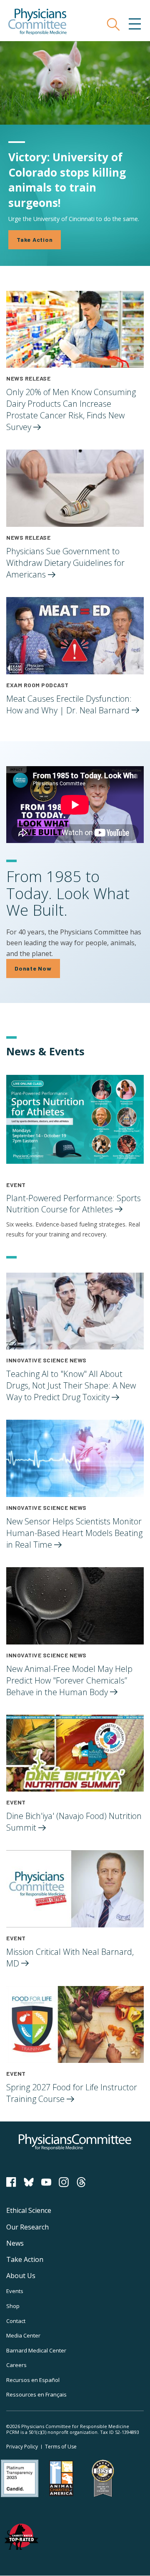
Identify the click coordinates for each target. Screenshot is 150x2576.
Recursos (33, 2380)
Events (15, 2291)
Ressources (36, 2394)
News (15, 2243)
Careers (16, 2365)
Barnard (36, 2350)
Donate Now (33, 968)
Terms (61, 2447)
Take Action (35, 240)
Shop (13, 2306)
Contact (16, 2321)
